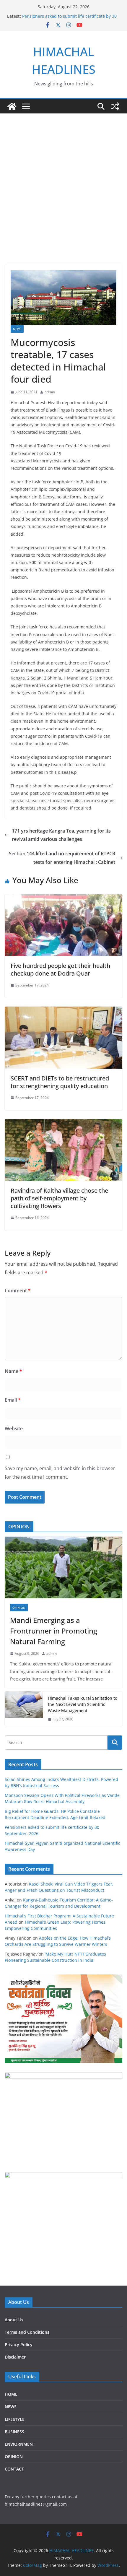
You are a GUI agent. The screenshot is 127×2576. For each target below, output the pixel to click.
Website (14, 1428)
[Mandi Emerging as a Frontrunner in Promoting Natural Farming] (63, 1567)
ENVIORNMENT (20, 2444)
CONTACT (14, 2469)
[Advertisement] (63, 180)
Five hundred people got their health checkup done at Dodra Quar (60, 970)
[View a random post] (115, 106)
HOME (11, 2394)
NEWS (17, 329)
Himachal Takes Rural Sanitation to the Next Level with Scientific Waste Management (83, 1704)
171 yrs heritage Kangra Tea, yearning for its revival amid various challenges (61, 835)
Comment (18, 1291)
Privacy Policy (19, 2345)
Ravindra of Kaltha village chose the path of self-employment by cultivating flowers (59, 1198)
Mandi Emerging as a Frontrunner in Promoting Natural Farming (54, 1631)
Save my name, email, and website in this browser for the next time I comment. (60, 1473)
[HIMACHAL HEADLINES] (12, 106)
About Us (14, 2320)
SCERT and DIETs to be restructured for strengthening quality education (60, 1082)
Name (13, 1371)
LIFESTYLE (15, 2419)
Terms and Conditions (27, 2332)
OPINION (19, 1608)
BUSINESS (14, 2432)
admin (50, 392)
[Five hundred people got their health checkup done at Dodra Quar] (63, 898)
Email (13, 1400)
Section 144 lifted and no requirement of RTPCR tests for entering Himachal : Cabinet (62, 858)
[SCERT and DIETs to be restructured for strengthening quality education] (63, 1011)
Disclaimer (15, 2357)
